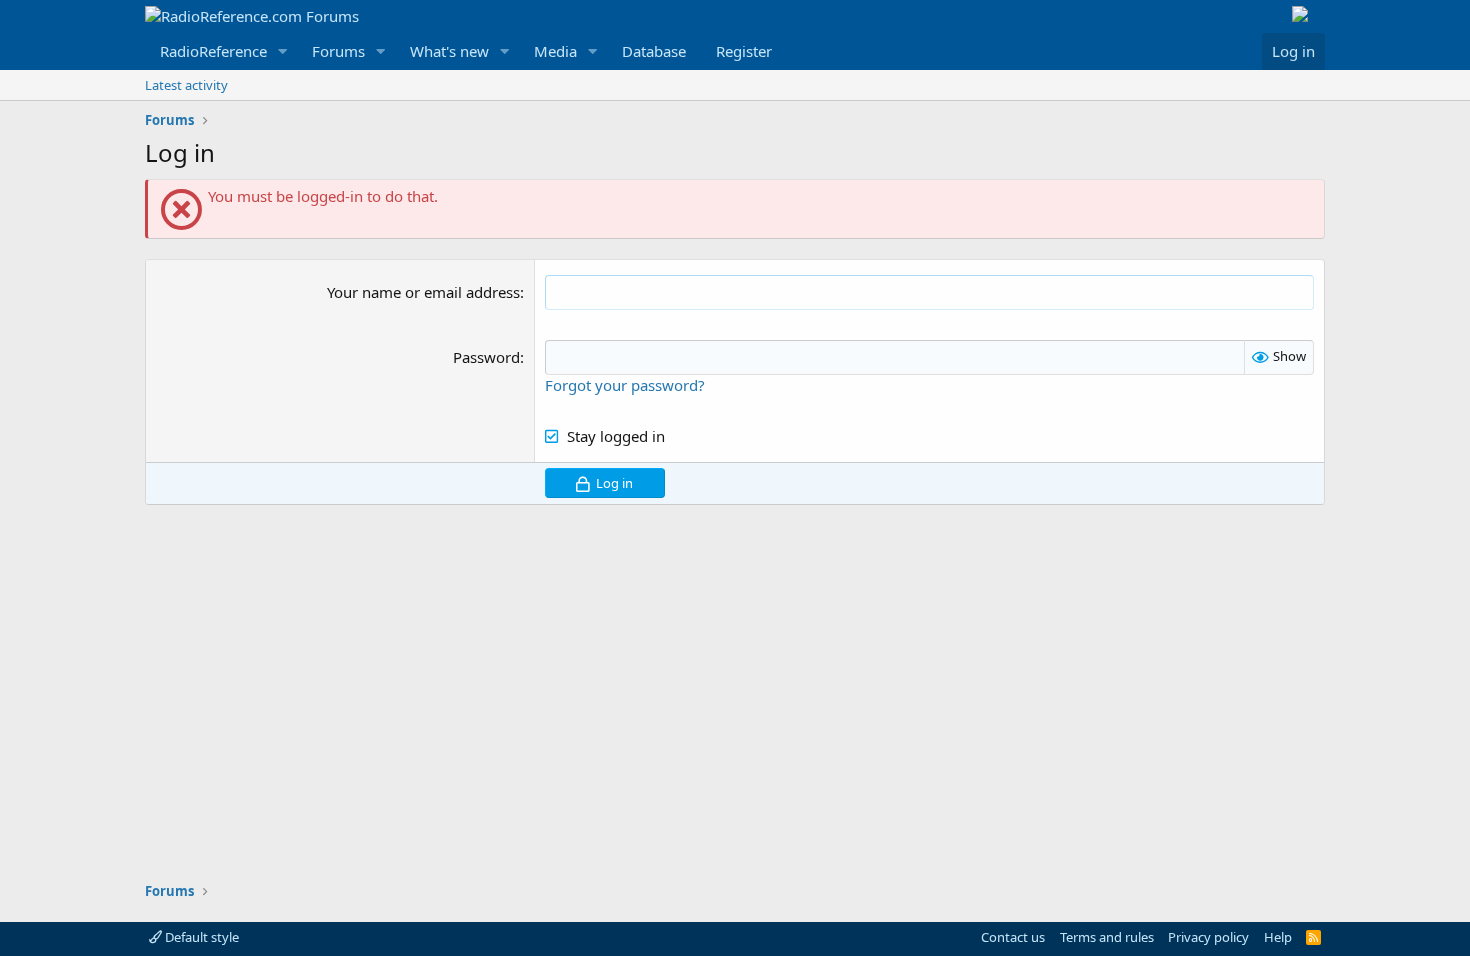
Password (486, 357)
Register (744, 51)
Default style (200, 937)
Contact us (1013, 937)
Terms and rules (1107, 937)
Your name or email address (423, 292)
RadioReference (213, 51)
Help (1278, 937)
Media (555, 51)
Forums (338, 51)
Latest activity (186, 85)
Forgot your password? (625, 385)
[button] (283, 51)
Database (654, 51)
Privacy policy (1208, 937)
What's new (449, 51)
